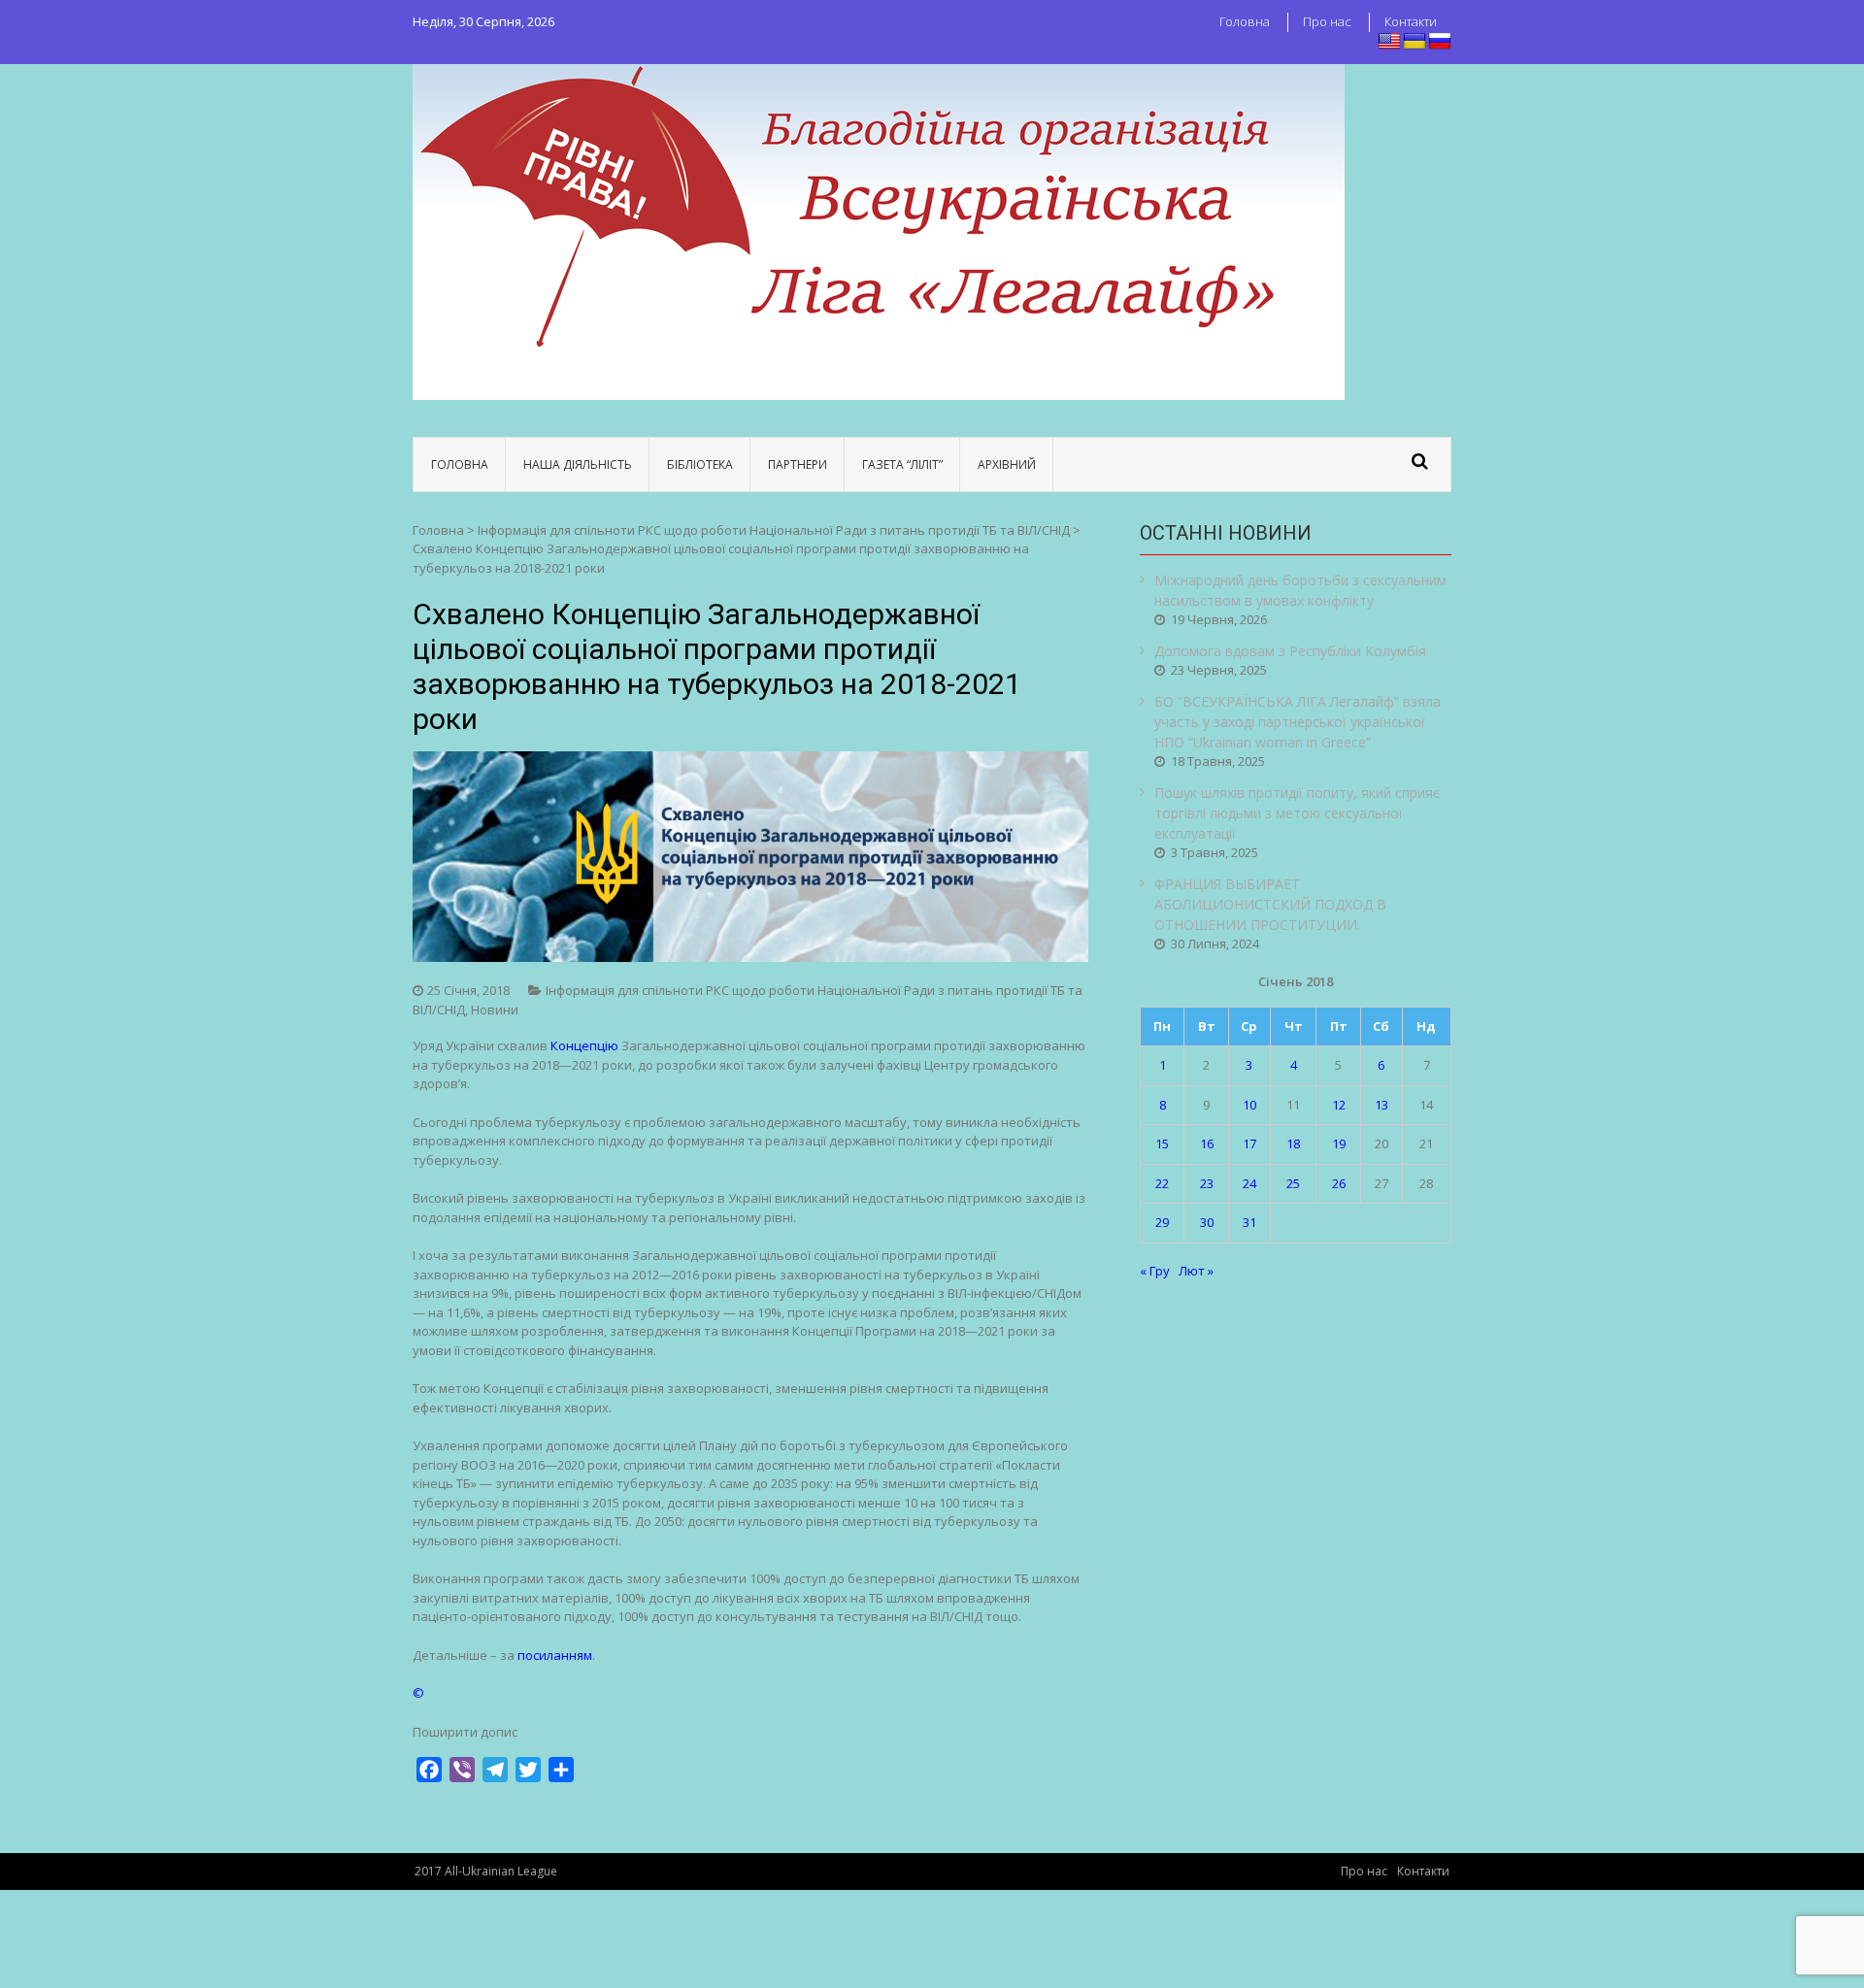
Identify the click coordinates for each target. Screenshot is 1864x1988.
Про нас (1327, 21)
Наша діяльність (578, 464)
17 (1249, 1143)
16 (1207, 1143)
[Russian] (1440, 42)
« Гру (1155, 1271)
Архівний (1007, 464)
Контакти (1411, 21)
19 (1339, 1143)
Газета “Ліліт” (902, 464)
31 (1249, 1222)
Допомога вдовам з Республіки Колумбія (1290, 651)
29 (1162, 1222)
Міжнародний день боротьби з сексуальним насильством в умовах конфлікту (1300, 590)
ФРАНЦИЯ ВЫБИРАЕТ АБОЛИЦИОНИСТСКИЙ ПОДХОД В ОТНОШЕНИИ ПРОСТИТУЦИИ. (1270, 904)
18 (1293, 1143)
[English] (1389, 42)
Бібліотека (700, 464)
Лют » (1196, 1271)
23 (1207, 1183)
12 (1339, 1105)
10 (1249, 1105)
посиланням (555, 1655)
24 (1249, 1183)
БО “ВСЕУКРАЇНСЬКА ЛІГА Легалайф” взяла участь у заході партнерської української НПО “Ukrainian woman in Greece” (1298, 722)
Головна (1245, 21)
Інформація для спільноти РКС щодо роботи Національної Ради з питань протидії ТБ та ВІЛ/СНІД (774, 530)
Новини (495, 1010)
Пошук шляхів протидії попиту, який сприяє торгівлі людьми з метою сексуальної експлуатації (1297, 813)
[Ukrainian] (1415, 42)
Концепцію (584, 1045)
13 (1381, 1105)
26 (1339, 1183)
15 (1162, 1143)
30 (1207, 1222)
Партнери (798, 464)
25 (1293, 1183)
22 (1162, 1183)
